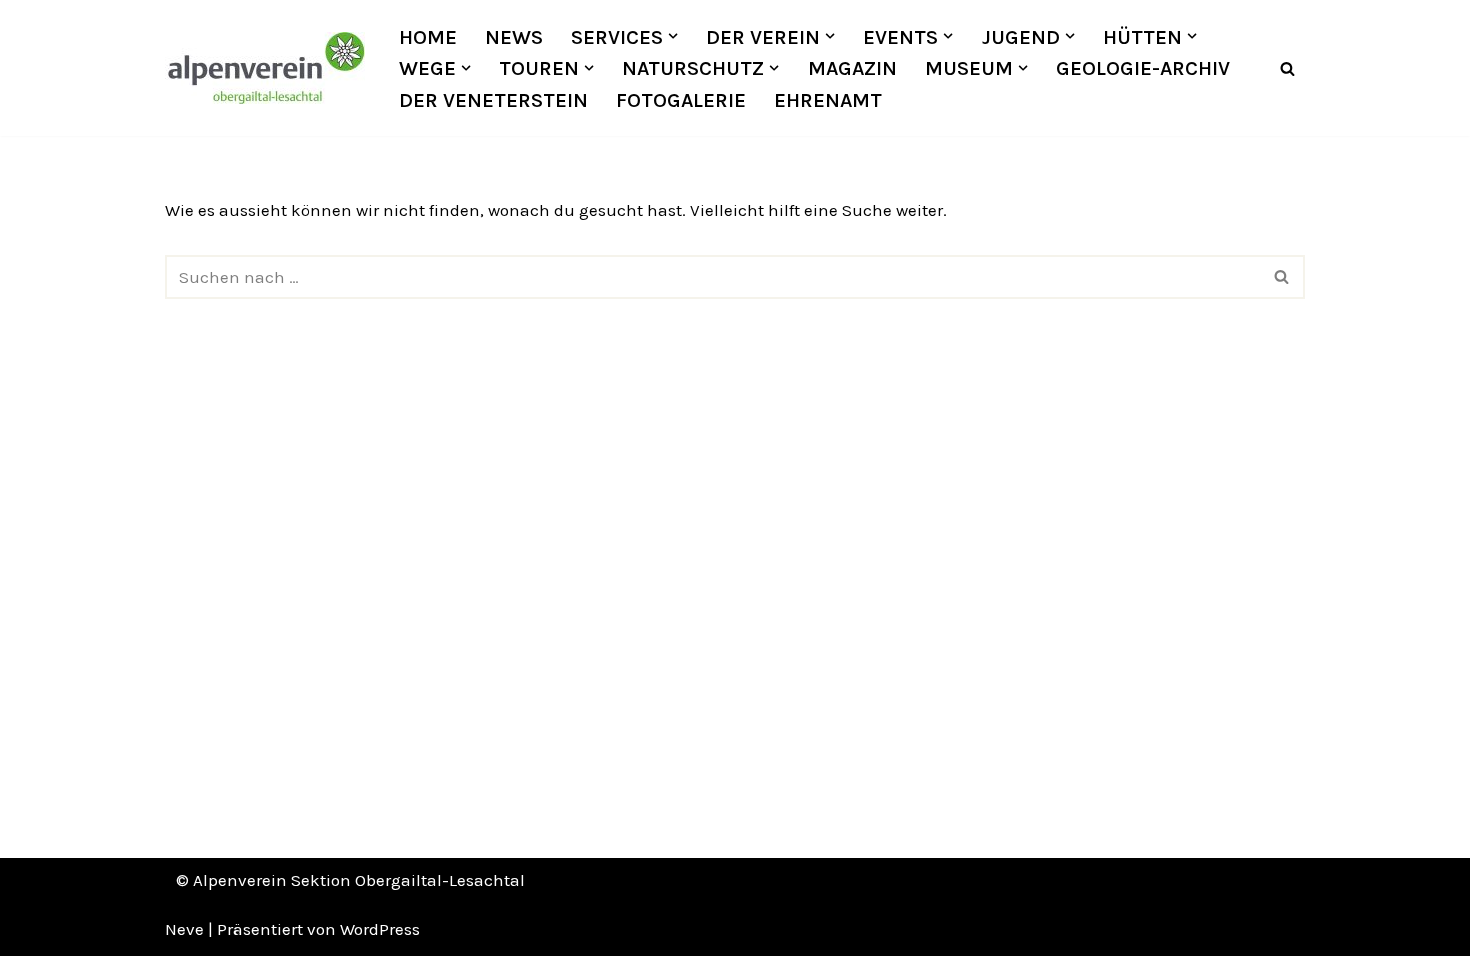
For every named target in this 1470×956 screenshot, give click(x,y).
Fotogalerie (681, 100)
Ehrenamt (828, 100)
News (514, 37)
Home (428, 37)
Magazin (852, 68)
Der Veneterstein (493, 100)
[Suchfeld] (1287, 68)
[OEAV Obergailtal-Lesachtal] (265, 68)
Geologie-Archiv (1143, 68)
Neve (184, 929)
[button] (673, 36)
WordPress (380, 929)
